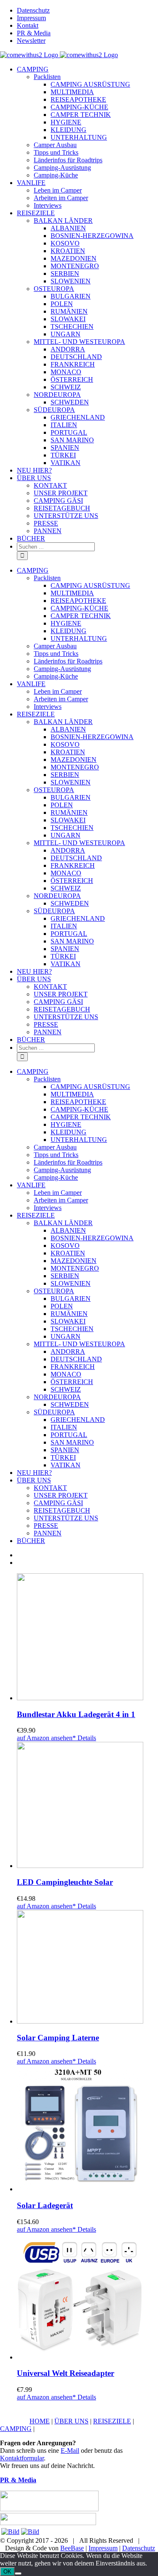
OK (7, 2572)
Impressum (103, 2548)
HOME (40, 2421)
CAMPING (16, 2429)
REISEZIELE (112, 2421)
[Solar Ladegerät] (87, 2129)
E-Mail (70, 2451)
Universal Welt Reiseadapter (66, 2373)
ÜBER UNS (71, 2421)
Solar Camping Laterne (58, 2038)
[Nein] (18, 2573)
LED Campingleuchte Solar (65, 1882)
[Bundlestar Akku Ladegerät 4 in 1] (87, 1638)
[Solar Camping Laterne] (87, 1968)
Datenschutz (139, 2548)
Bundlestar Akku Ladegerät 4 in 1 (76, 1714)
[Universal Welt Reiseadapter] (87, 2297)
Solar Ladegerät (45, 2205)
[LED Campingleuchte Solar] (87, 1806)
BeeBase (72, 2548)
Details (86, 1738)
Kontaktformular (22, 2458)
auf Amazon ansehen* (46, 1738)
